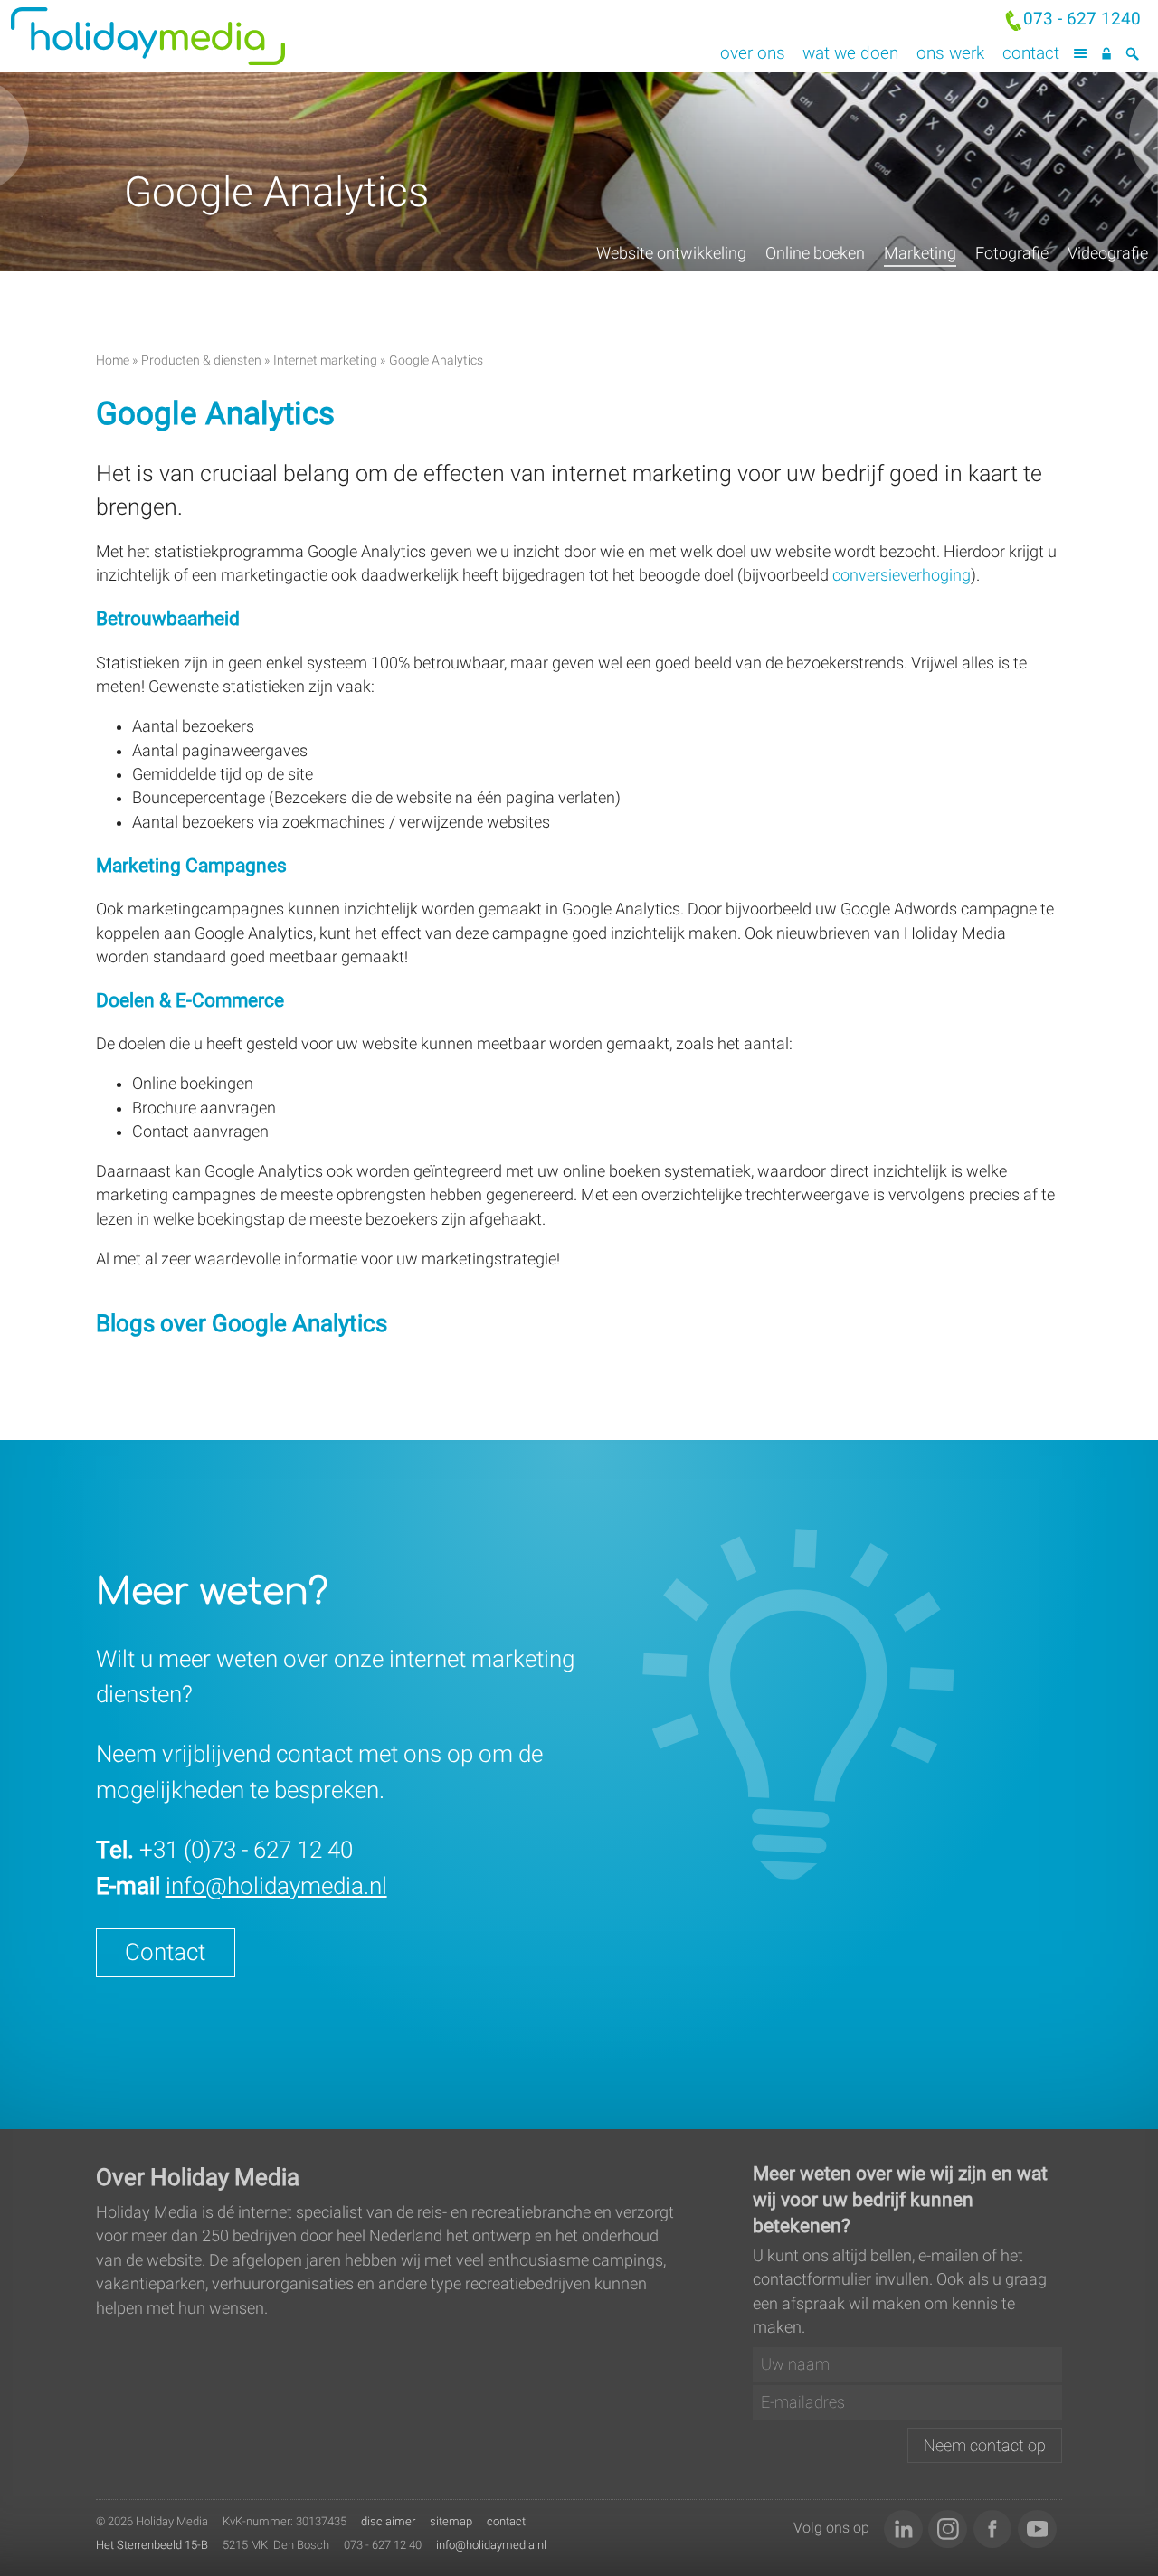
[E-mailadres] (907, 2402)
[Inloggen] (1106, 54)
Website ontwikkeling (671, 253)
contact (506, 2521)
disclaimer (388, 2521)
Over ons (753, 53)
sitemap (451, 2521)
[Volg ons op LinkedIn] (903, 2529)
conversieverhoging (902, 575)
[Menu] (1081, 54)
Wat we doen (850, 53)
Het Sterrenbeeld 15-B (152, 2545)
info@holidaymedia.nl (276, 1886)
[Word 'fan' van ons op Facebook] (993, 2529)
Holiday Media (226, 36)
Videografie (1108, 253)
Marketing (920, 253)
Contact (1031, 53)
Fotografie (1012, 253)
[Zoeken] (1132, 54)
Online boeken (815, 253)
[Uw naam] (907, 2364)
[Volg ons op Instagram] (948, 2529)
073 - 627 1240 (1082, 19)
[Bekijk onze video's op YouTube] (1037, 2529)
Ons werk (950, 53)
